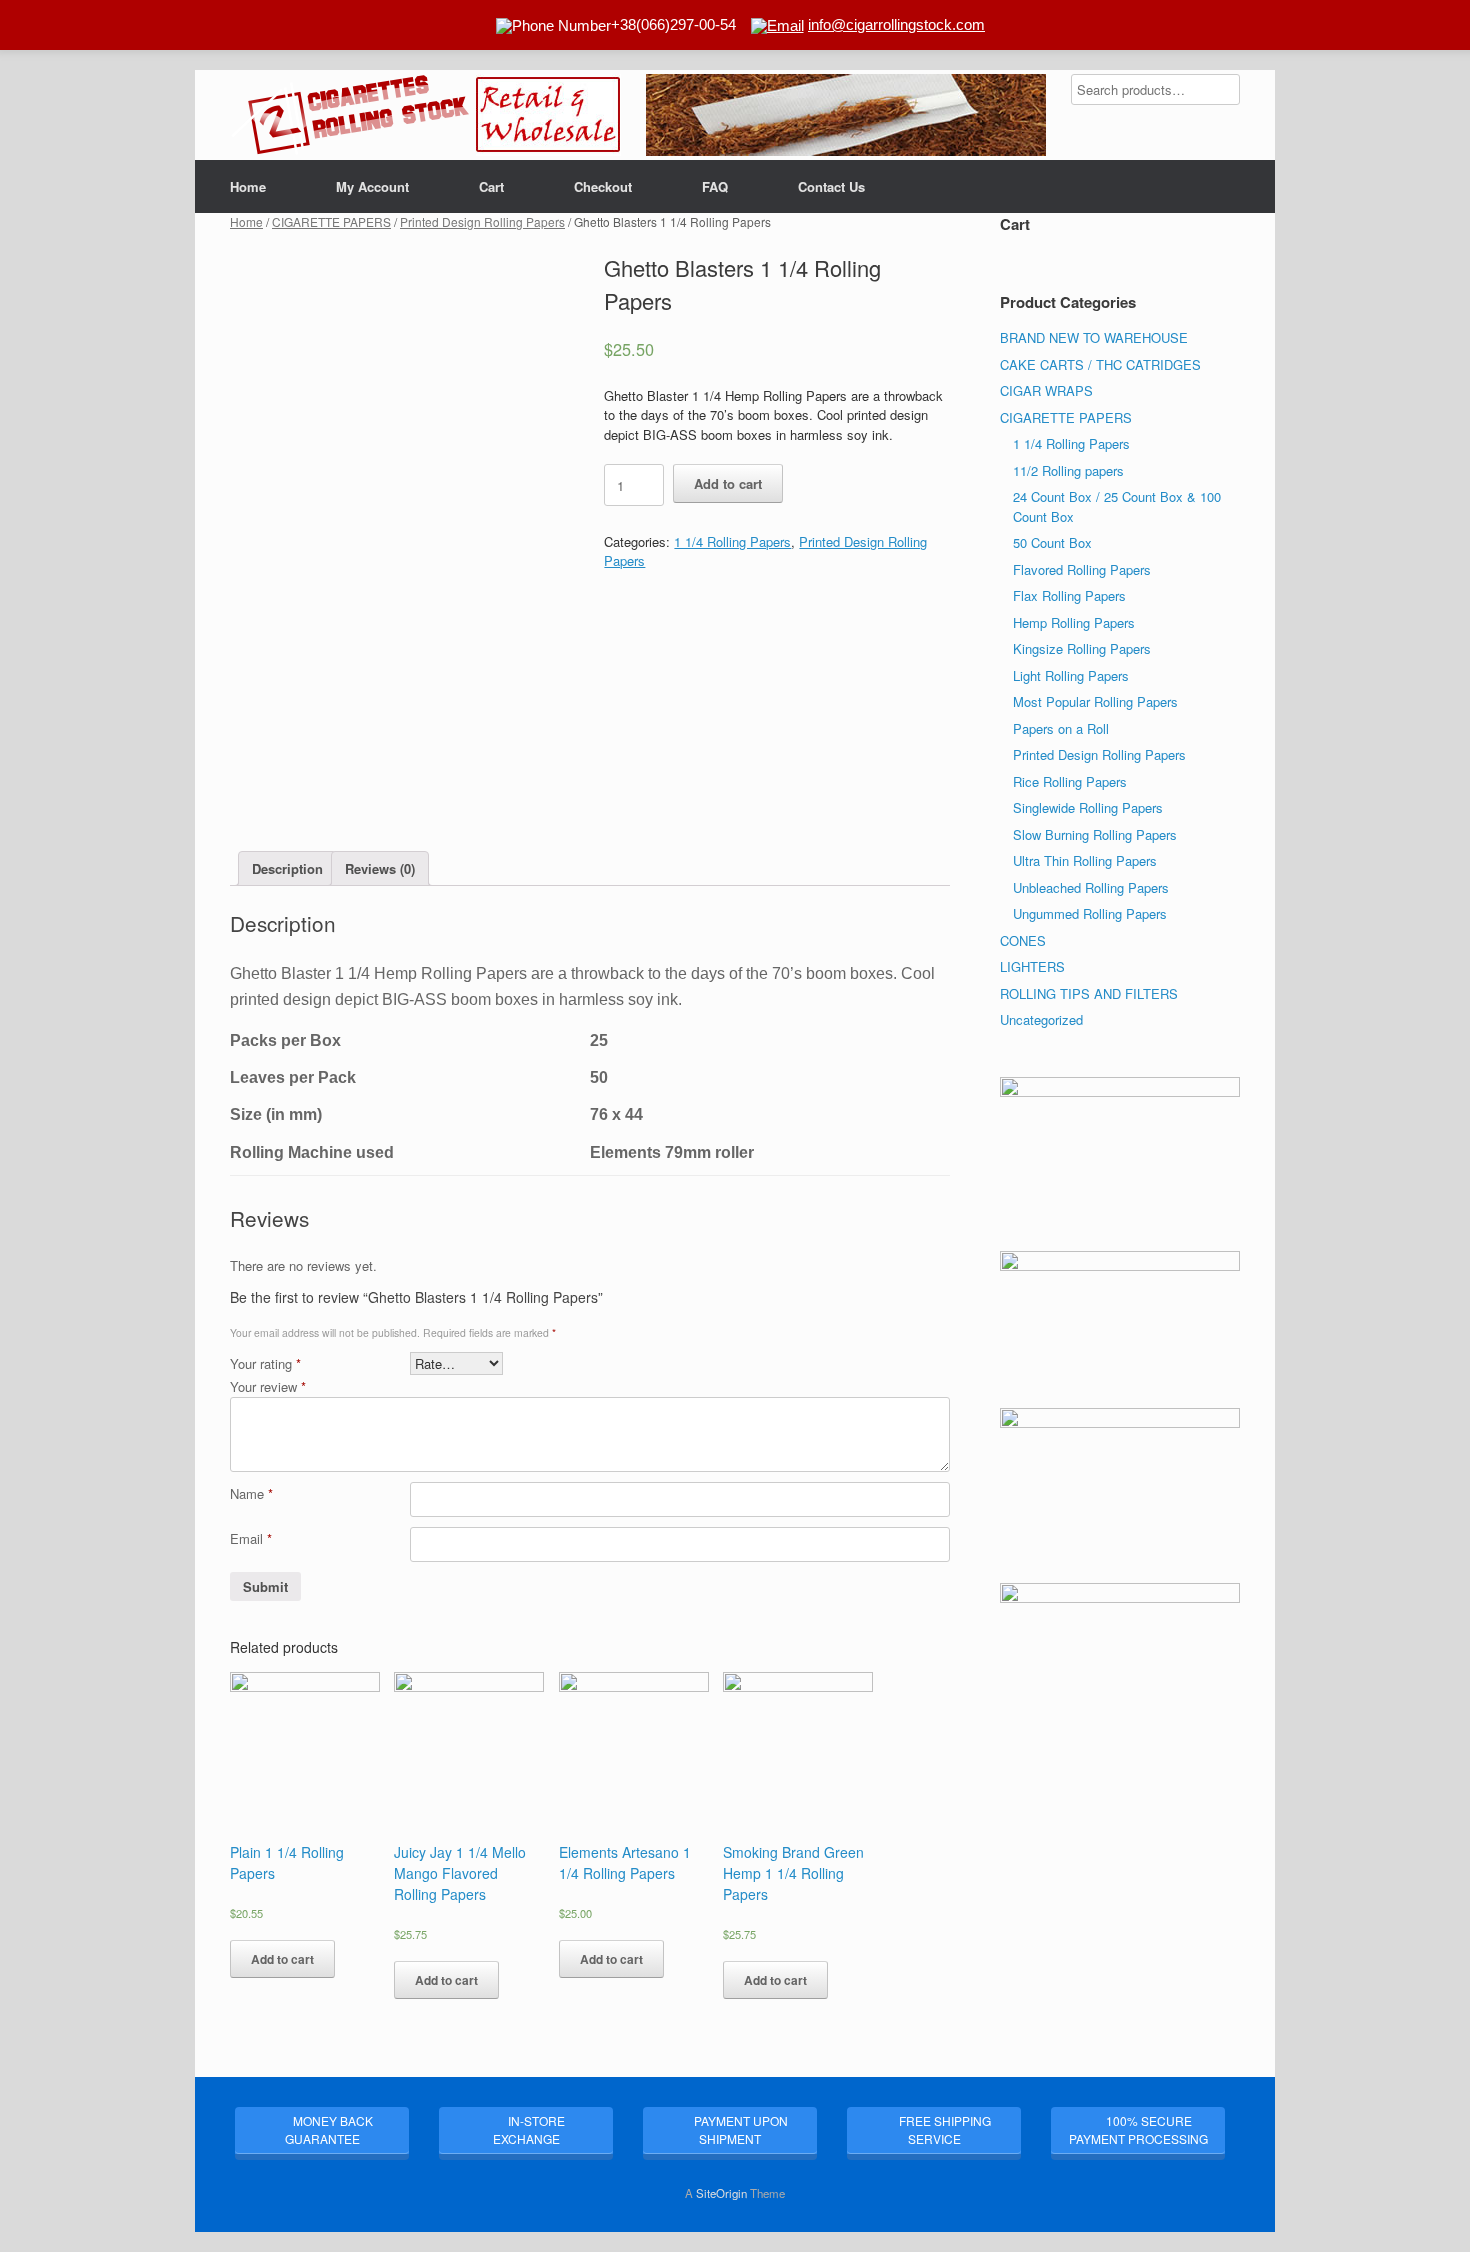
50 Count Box (1052, 542)
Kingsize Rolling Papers (1082, 648)
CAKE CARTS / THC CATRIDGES (1100, 364)
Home (248, 186)
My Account (372, 186)
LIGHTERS (1032, 966)
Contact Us (831, 186)
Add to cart (728, 483)
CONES (1023, 940)
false (671, 110)
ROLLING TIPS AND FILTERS (1089, 993)
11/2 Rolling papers (1068, 470)
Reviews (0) (380, 868)
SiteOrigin (721, 2193)
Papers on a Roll (1061, 728)
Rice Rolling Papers (1070, 781)
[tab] (287, 868)
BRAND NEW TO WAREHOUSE (1094, 337)
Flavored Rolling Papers (1082, 569)
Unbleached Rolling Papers (1091, 887)
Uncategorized (1041, 1019)
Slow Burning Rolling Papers (1095, 834)
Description (287, 868)
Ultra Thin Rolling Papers (1085, 860)
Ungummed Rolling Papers (1090, 913)
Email (251, 1538)
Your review (268, 1386)
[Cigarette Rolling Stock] (350, 115)
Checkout (603, 186)
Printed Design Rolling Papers (482, 221)
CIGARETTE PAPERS (331, 221)
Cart (491, 186)
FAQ (715, 186)
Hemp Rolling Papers (1074, 622)
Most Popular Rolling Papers (1095, 701)
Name (251, 1493)
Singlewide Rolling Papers (1088, 807)
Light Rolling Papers (1071, 675)
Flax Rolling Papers (1069, 595)
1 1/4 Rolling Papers (732, 541)
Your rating (265, 1363)
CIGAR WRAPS (1046, 390)
